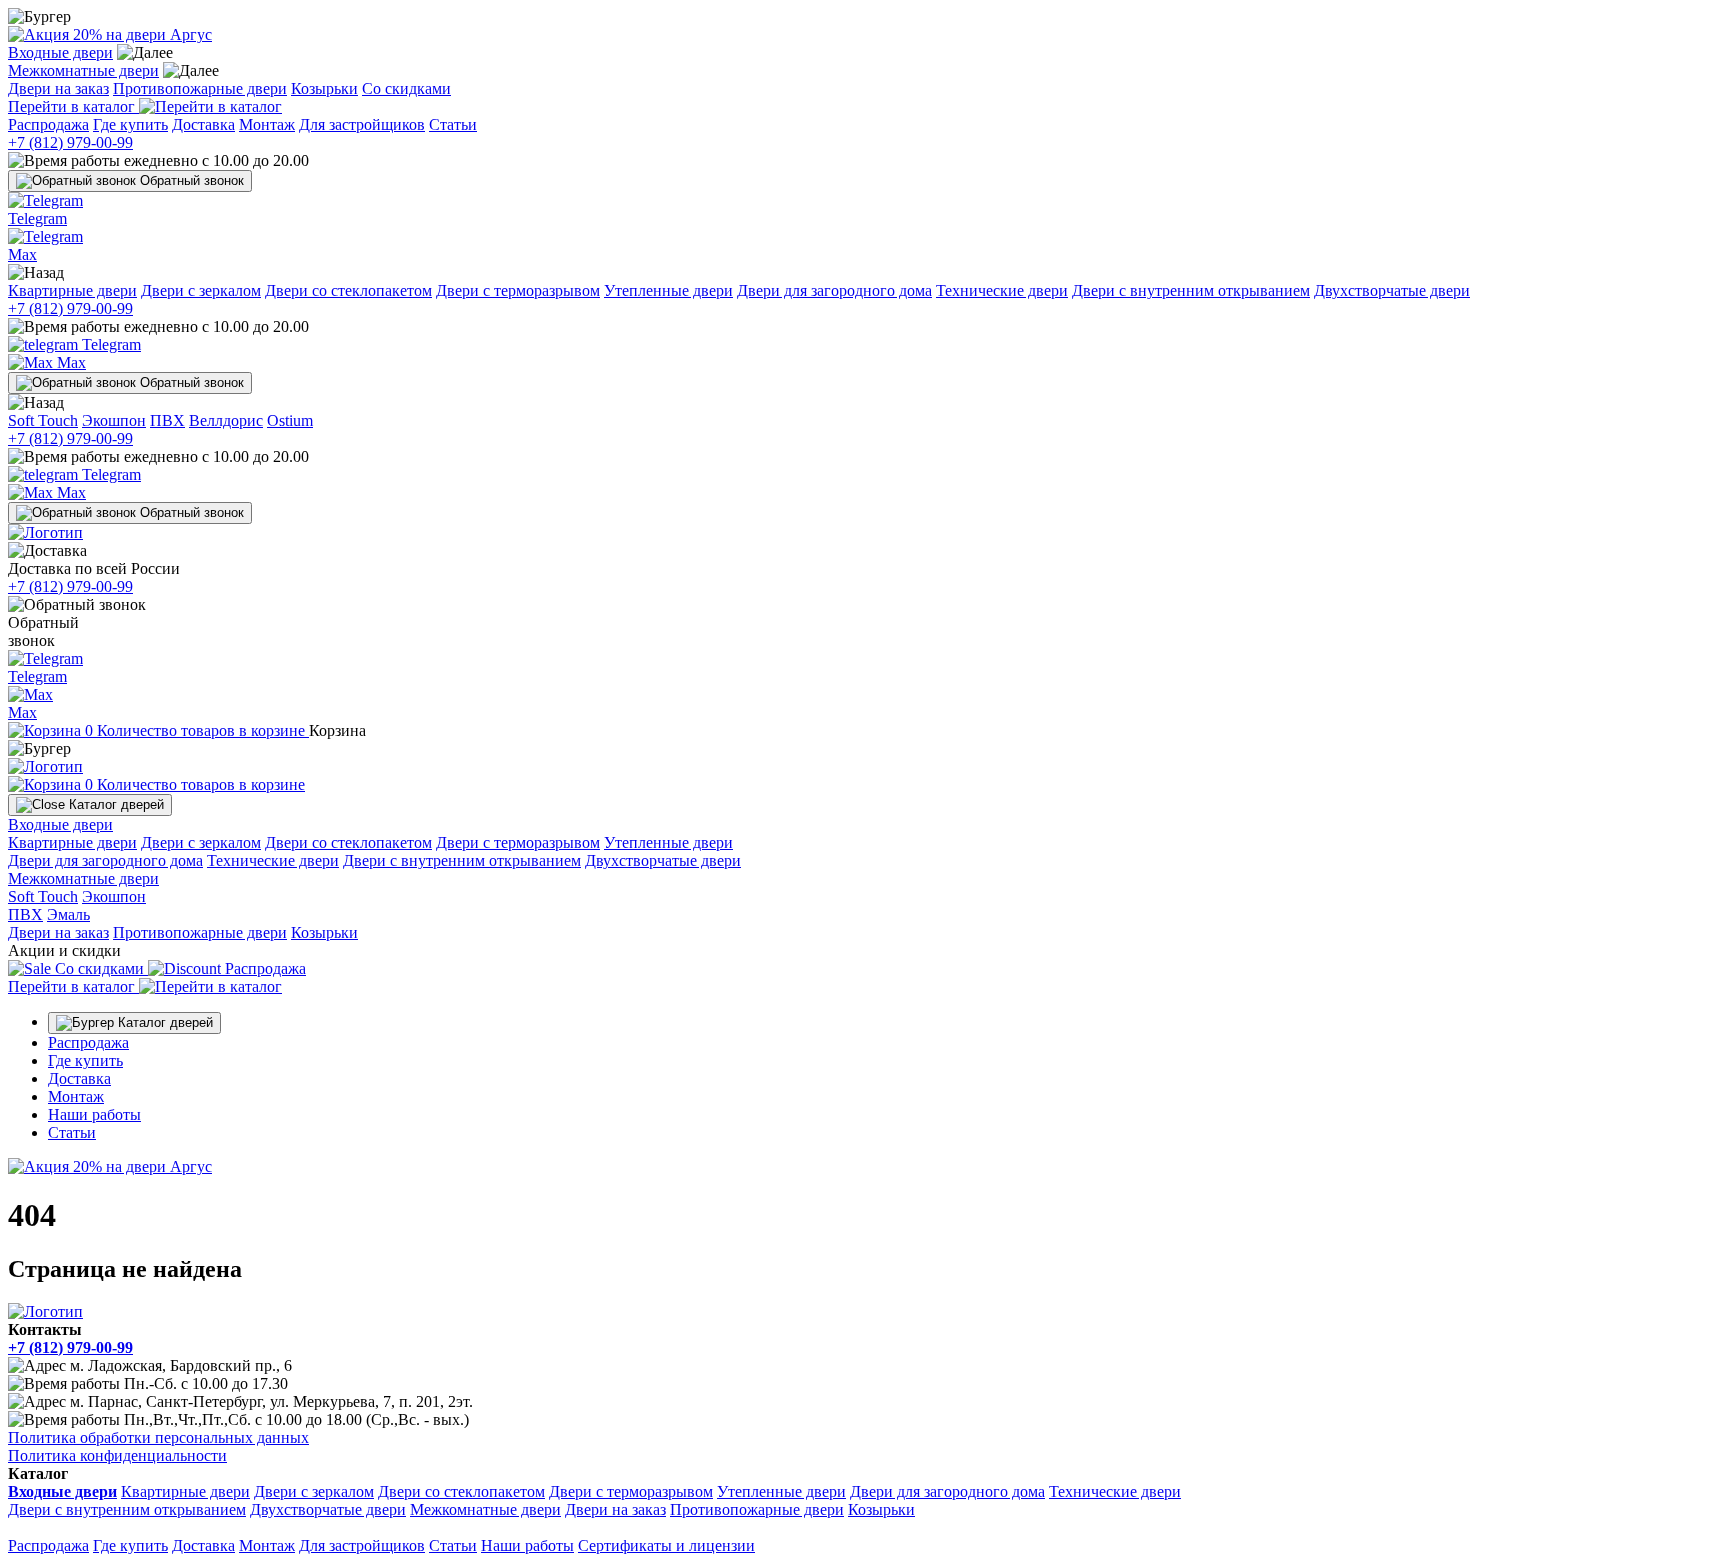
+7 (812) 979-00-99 (70, 142)
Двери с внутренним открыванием (1191, 290)
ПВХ (167, 420)
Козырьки (324, 88)
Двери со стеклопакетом (348, 290)
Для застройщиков (362, 124)
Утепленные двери (668, 290)
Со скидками (406, 88)
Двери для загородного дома (834, 290)
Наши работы (94, 1114)
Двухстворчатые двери (1392, 290)
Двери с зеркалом (201, 290)
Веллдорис (226, 420)
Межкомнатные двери (83, 70)
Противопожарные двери (200, 88)
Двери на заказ (58, 88)
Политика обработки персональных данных (158, 1437)
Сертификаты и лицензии (666, 1545)
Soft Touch (43, 420)
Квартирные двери (72, 290)
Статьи (453, 124)
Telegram (109, 344)
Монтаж (267, 124)
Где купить (130, 124)
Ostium (290, 420)
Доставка (203, 124)
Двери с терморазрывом (518, 290)
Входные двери (60, 52)
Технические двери (1002, 290)
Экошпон (114, 420)
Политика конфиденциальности (117, 1455)
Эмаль (68, 914)
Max (69, 362)
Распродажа (48, 124)
